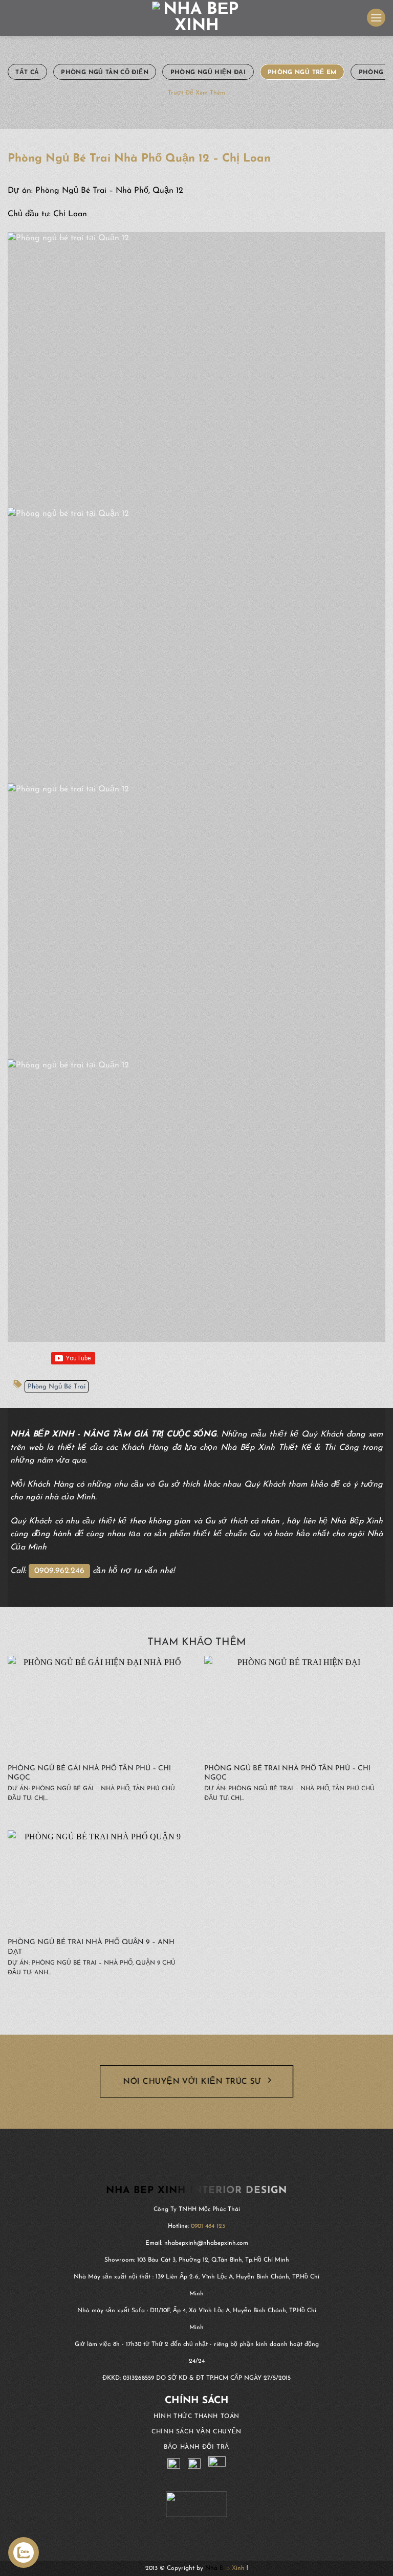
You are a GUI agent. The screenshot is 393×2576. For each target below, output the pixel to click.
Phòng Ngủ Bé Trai (57, 1387)
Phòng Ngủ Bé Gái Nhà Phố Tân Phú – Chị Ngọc (89, 1773)
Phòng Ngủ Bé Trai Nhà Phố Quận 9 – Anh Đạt (91, 1947)
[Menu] (376, 18)
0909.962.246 (59, 1571)
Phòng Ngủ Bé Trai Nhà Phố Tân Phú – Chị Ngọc (287, 1773)
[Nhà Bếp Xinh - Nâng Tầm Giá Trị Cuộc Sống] (197, 18)
